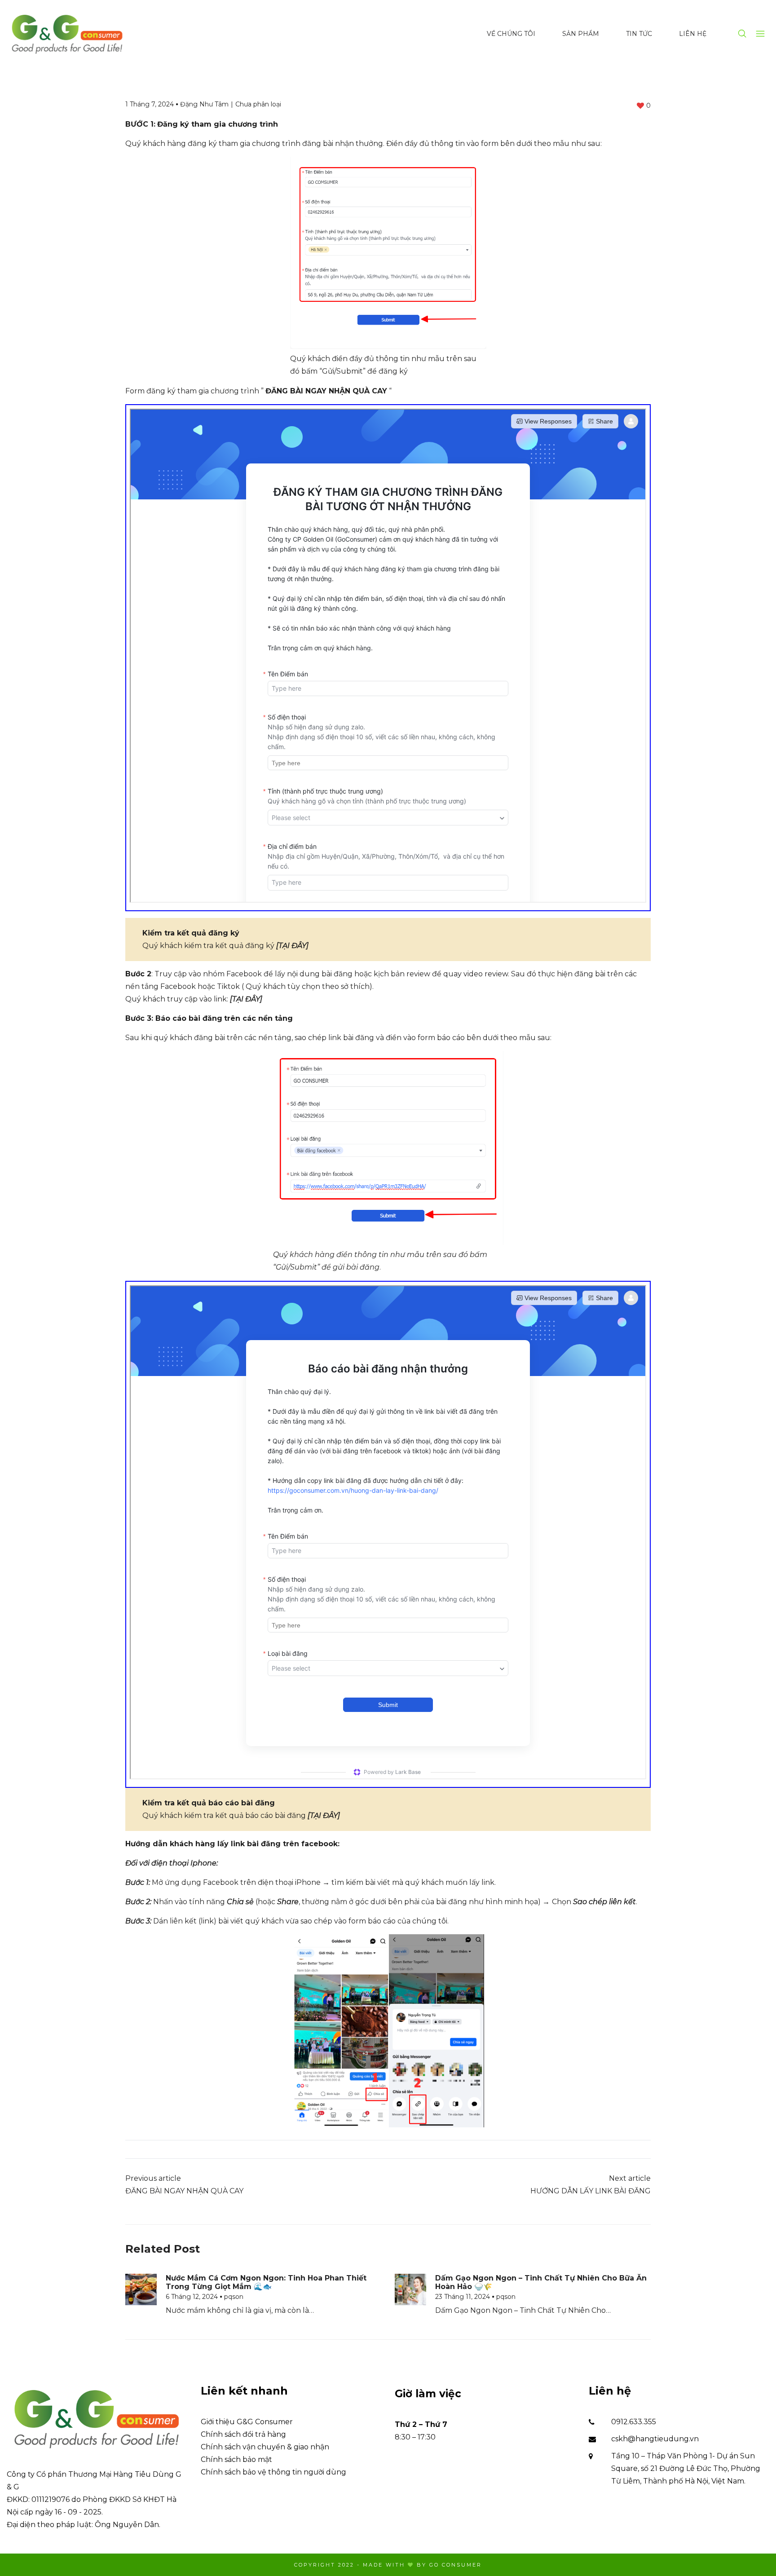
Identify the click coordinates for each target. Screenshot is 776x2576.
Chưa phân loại (258, 104)
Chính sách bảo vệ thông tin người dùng (273, 2472)
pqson (234, 2297)
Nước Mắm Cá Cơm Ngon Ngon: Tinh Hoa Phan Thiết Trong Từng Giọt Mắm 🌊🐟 (266, 2282)
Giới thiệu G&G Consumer (247, 2422)
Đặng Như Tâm (204, 104)
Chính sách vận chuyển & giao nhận (265, 2447)
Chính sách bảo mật (236, 2459)
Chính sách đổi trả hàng (243, 2434)
